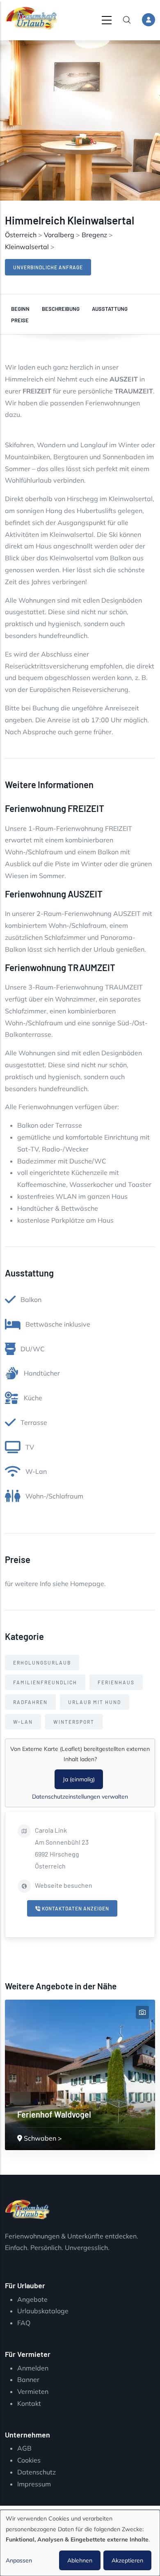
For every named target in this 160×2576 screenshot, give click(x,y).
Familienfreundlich (45, 1682)
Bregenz (94, 235)
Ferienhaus (116, 1682)
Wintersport (74, 1722)
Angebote (32, 2299)
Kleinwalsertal (27, 247)
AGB (24, 2448)
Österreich (21, 235)
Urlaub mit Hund (95, 1702)
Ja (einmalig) (79, 1779)
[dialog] (80, 2543)
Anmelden (33, 2368)
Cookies (29, 2460)
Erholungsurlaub (42, 1663)
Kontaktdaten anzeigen (75, 1908)
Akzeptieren (127, 2560)
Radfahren (30, 1702)
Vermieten (33, 2391)
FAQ (24, 2323)
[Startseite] (32, 18)
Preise (20, 320)
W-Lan (23, 1722)
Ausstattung (110, 309)
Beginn (20, 309)
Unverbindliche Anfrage (48, 267)
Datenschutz (37, 2472)
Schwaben (40, 2138)
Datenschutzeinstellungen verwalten (80, 1797)
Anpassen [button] (19, 2560)
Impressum (34, 2484)
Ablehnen (80, 2560)
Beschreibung (61, 309)
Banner (28, 2379)
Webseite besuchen (64, 1885)
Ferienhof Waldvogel (54, 2114)
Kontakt (29, 2403)
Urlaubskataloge (43, 2311)
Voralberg (59, 235)
